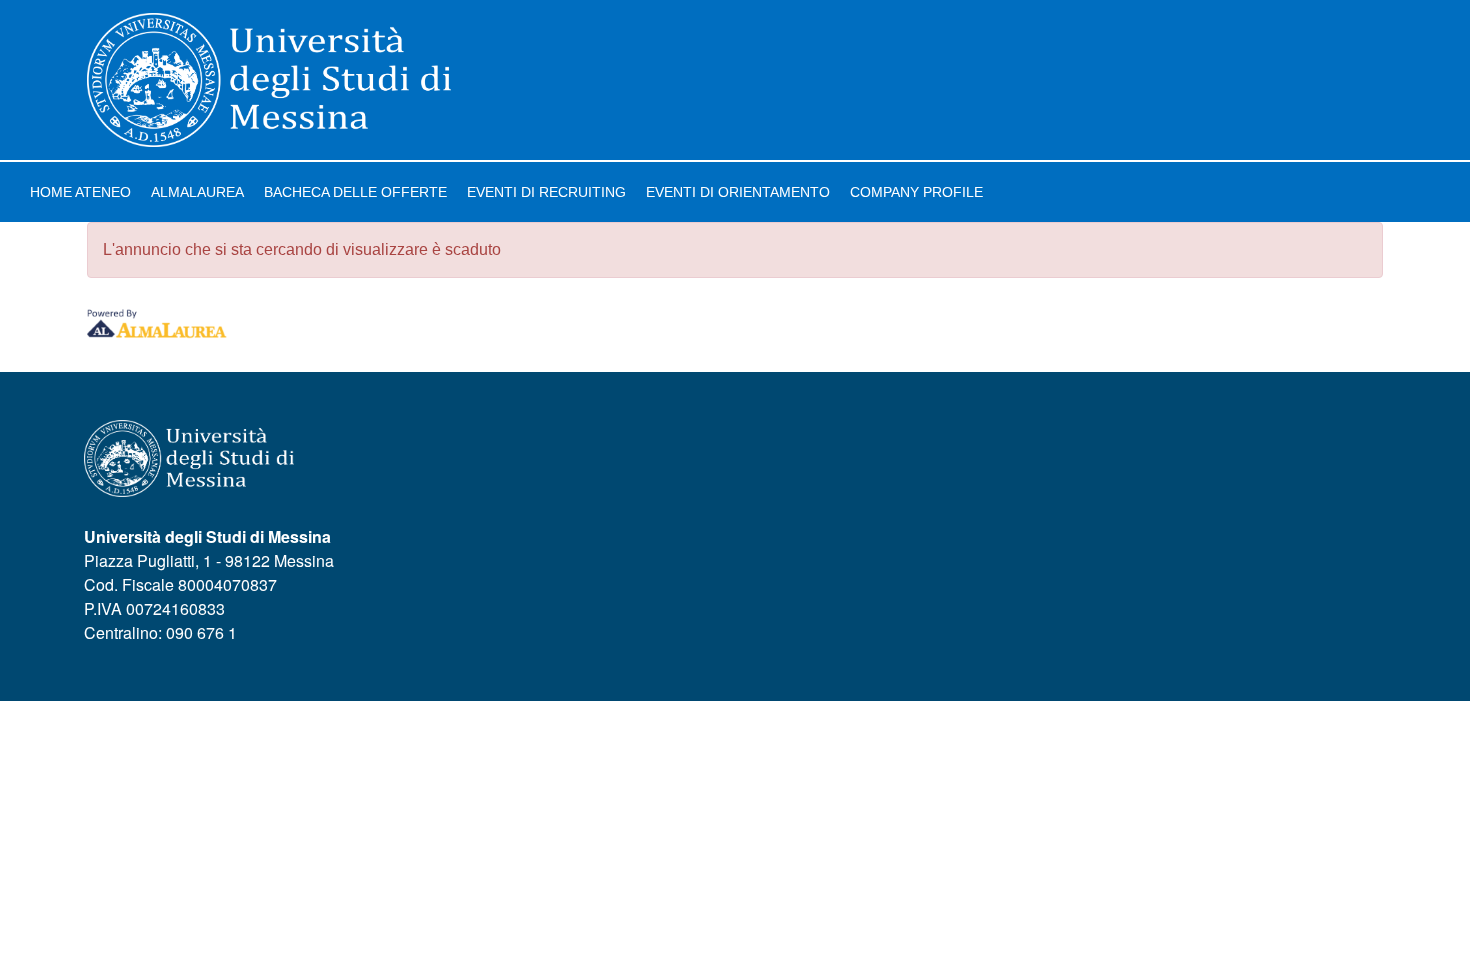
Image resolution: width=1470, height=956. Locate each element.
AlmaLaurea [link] (197, 192)
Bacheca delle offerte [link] (355, 192)
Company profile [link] (916, 192)
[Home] (269, 80)
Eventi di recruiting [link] (546, 192)
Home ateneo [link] (80, 192)
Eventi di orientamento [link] (738, 192)
